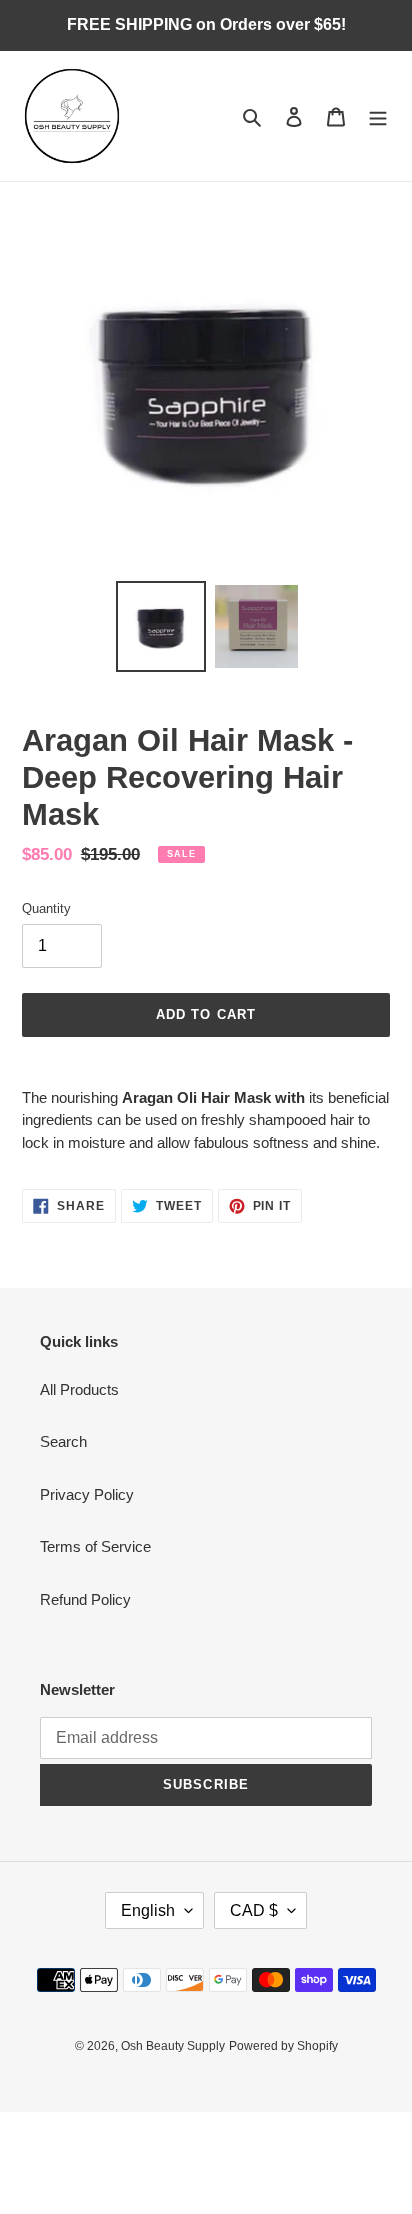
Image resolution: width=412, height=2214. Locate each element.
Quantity (46, 908)
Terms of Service (95, 1546)
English (148, 1910)
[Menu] (378, 116)
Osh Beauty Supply (173, 2046)
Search (63, 1441)
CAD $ (254, 1910)
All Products (79, 1389)
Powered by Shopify (283, 2046)
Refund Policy (85, 1599)
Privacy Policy (87, 1494)
